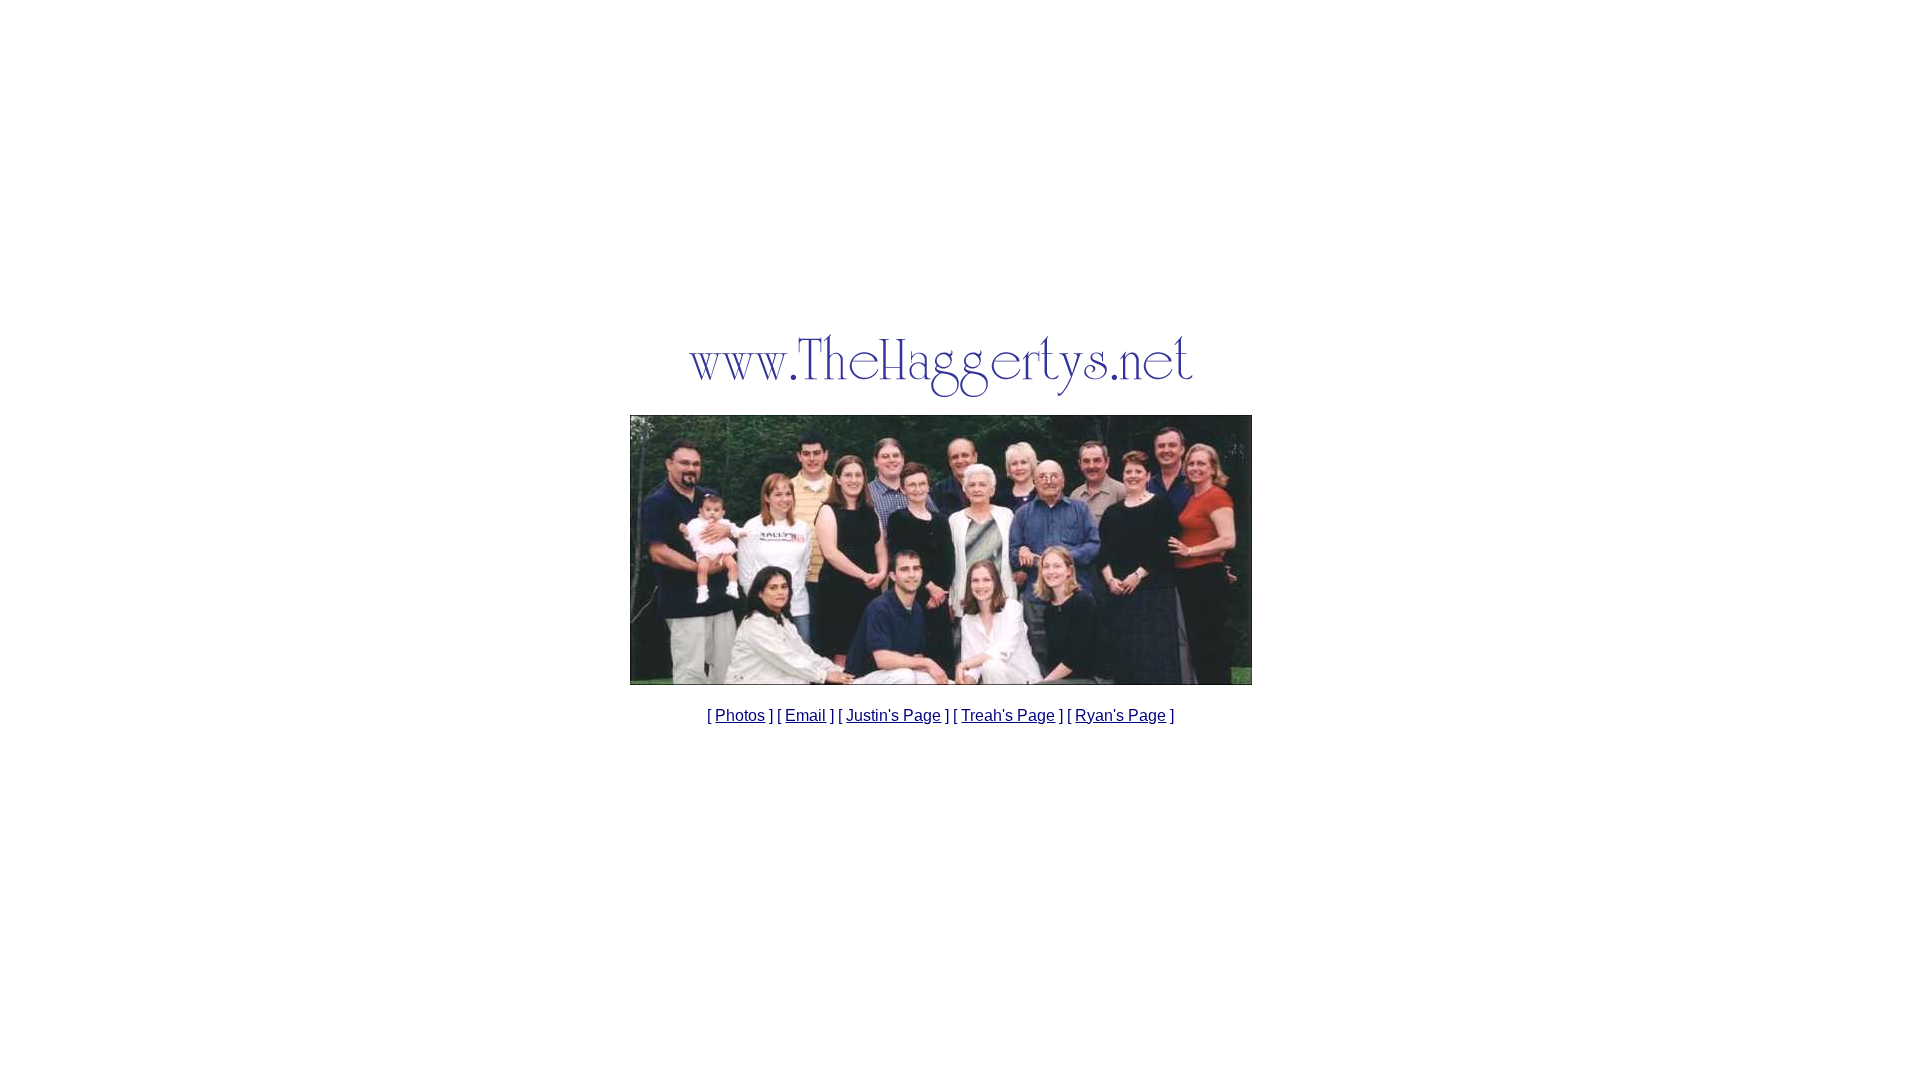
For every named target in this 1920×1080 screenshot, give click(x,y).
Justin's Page (893, 715)
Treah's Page (1008, 715)
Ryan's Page (1120, 715)
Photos (740, 715)
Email (805, 715)
